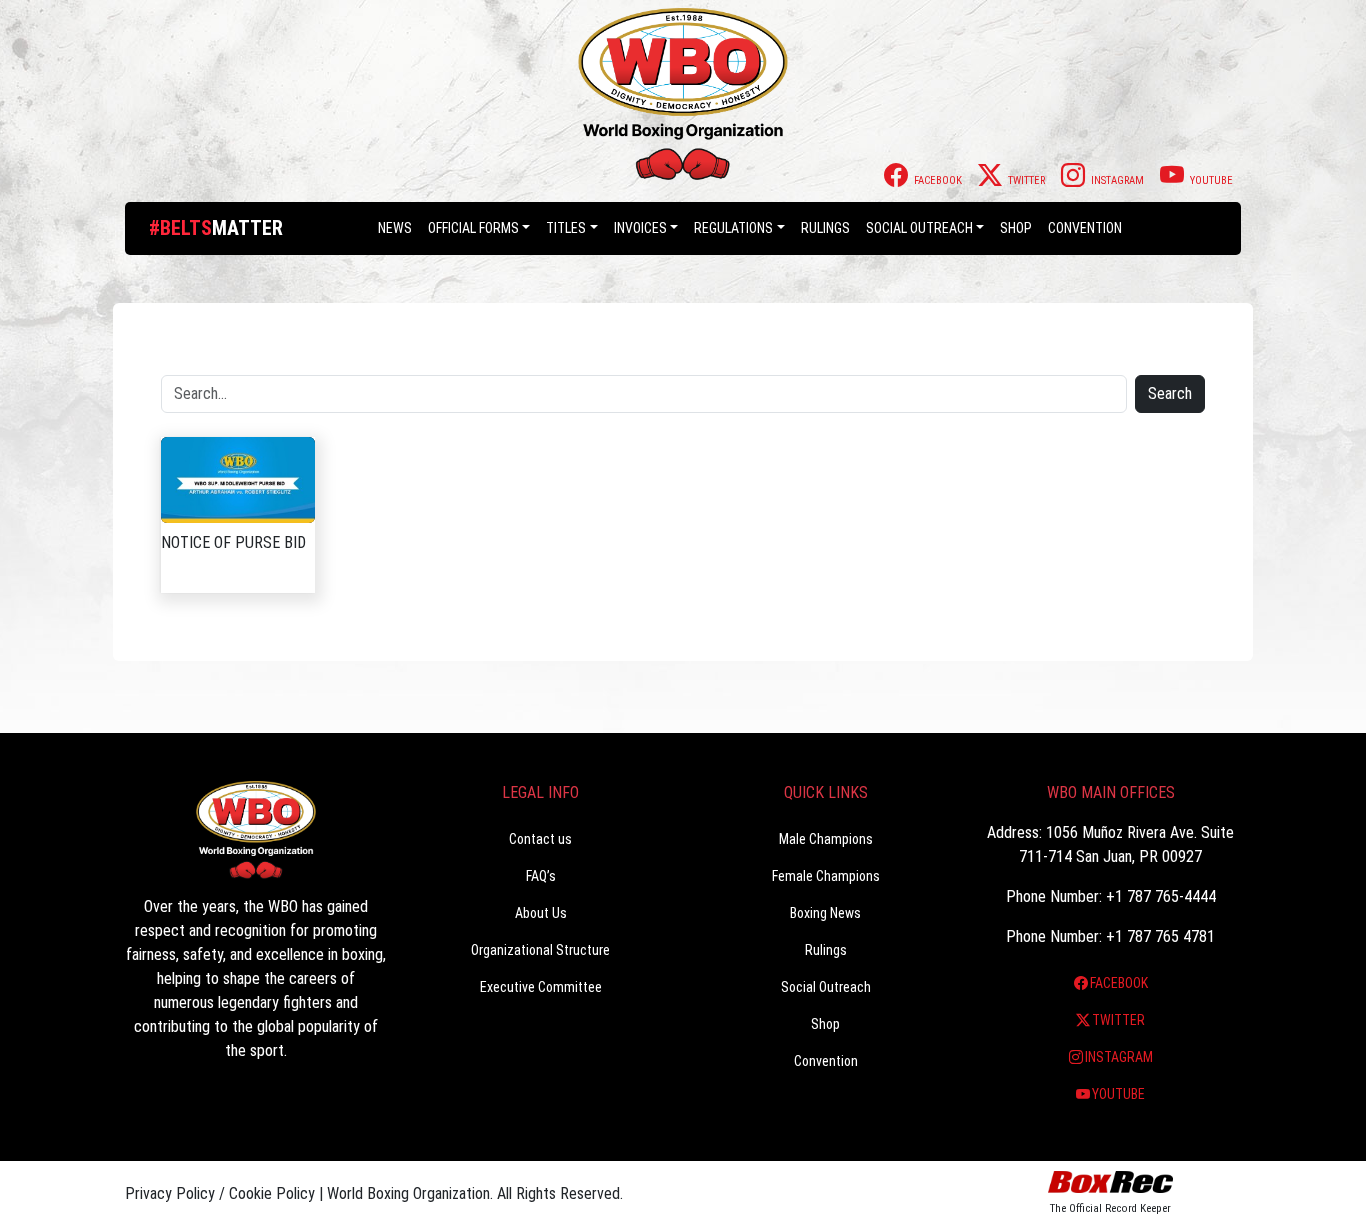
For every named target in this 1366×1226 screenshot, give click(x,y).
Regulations (733, 228)
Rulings (825, 228)
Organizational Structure (540, 950)
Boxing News (825, 913)
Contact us (540, 839)
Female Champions (826, 876)
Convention (826, 1061)
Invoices (640, 228)
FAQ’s (541, 876)
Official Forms (473, 228)
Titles (566, 228)
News (395, 228)
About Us (541, 913)
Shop (1016, 228)
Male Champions (826, 839)
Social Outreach (919, 228)
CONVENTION (1085, 228)
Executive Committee (541, 987)
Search (1170, 393)
